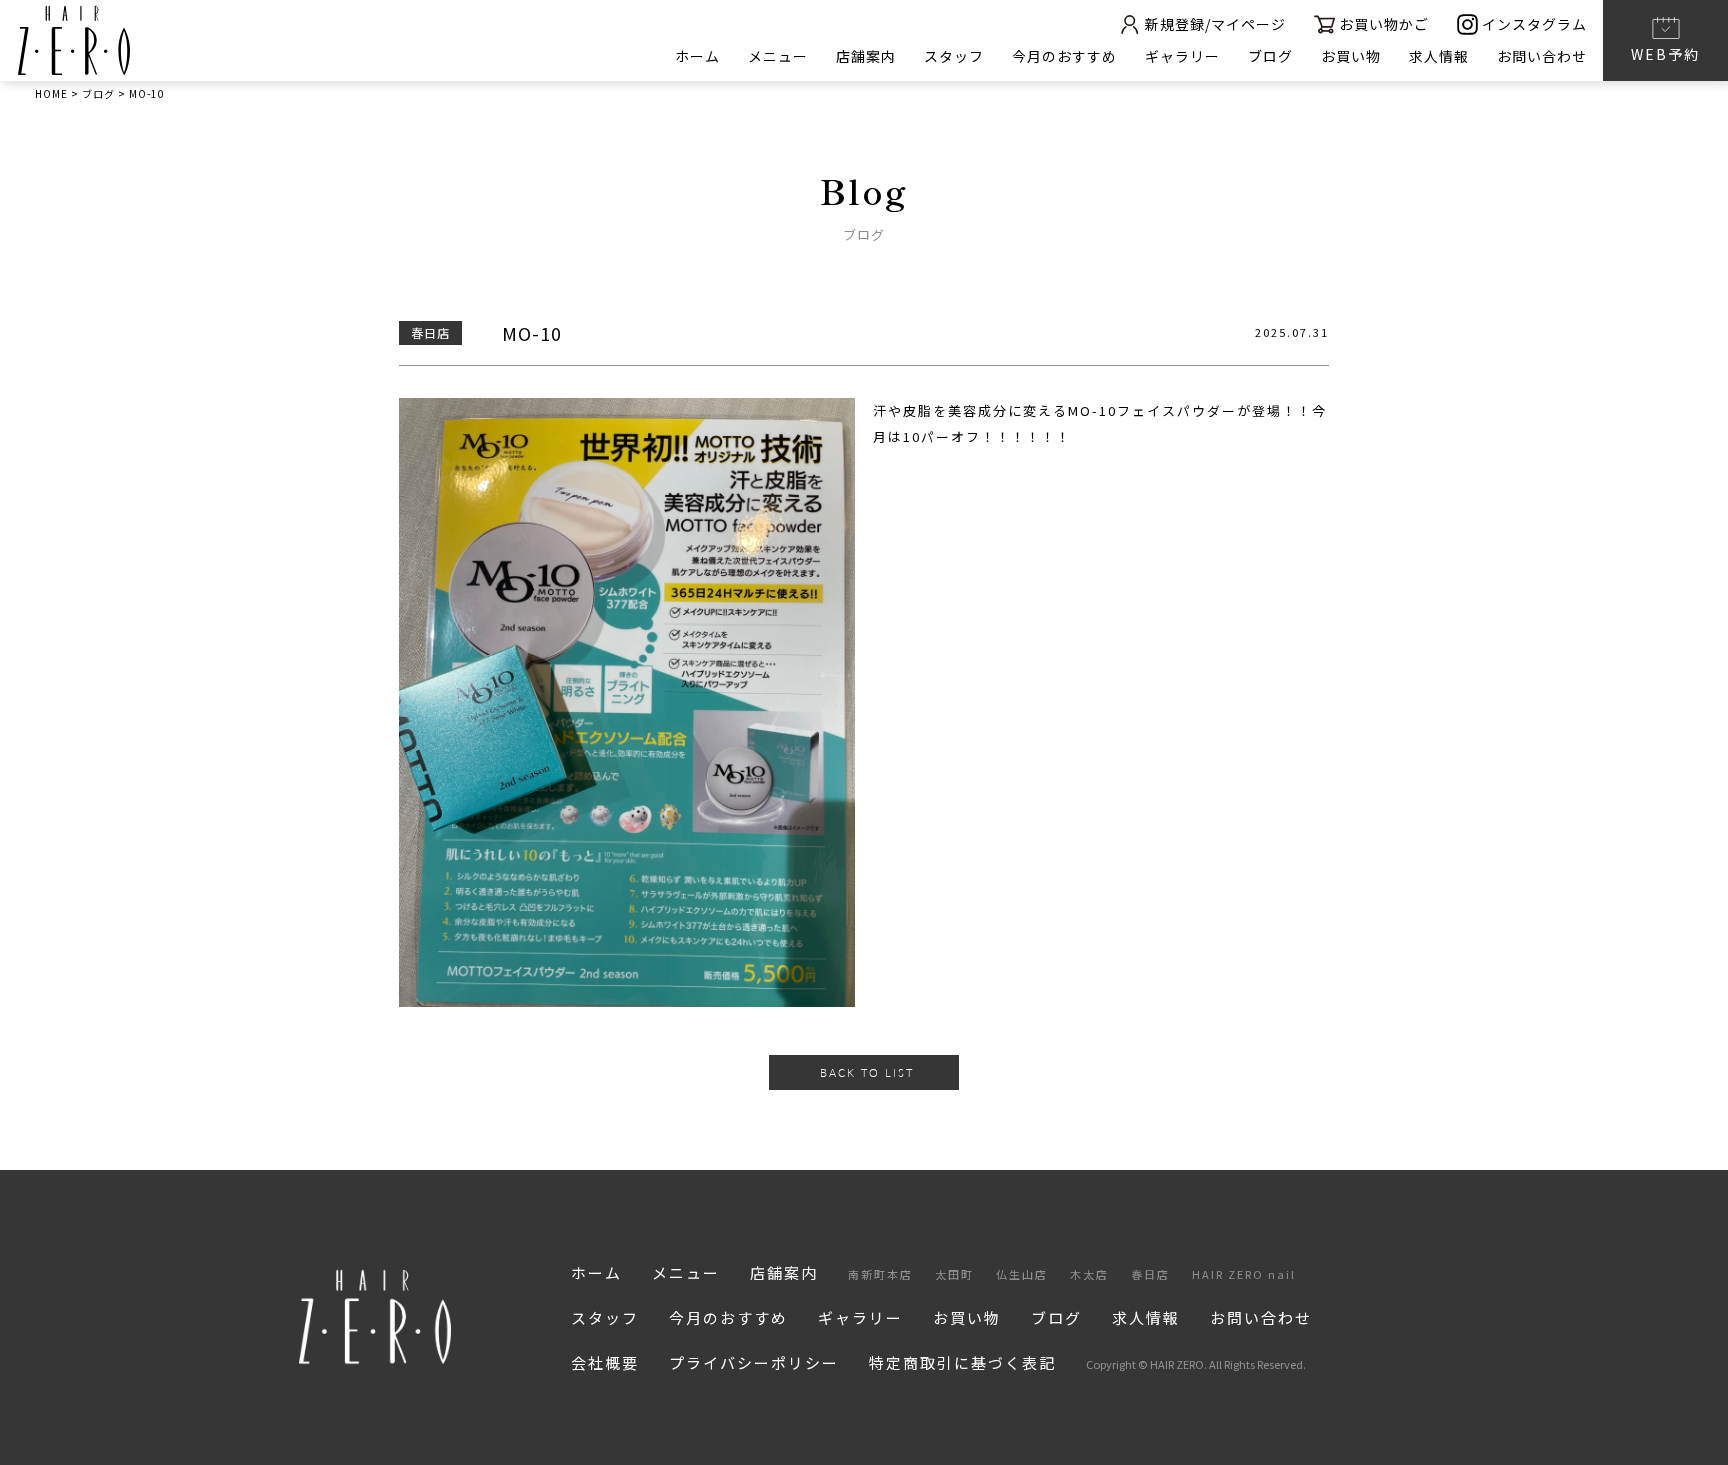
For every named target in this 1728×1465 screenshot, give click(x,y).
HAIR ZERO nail (1244, 1274)
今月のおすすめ (1064, 56)
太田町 (954, 1274)
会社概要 (605, 1362)
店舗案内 (866, 56)
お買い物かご (1384, 24)
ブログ (1270, 56)
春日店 (1150, 1274)
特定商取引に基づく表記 (962, 1362)
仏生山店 (1022, 1274)
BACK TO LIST (867, 1072)
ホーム (697, 56)
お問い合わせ (1542, 56)
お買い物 (1351, 56)
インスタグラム (1534, 24)
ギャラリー (1182, 56)
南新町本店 (880, 1274)
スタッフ (954, 56)
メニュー (778, 56)
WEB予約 (1665, 54)
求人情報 (1439, 56)
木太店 (1089, 1274)
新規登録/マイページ (1215, 24)
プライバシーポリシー (754, 1362)
